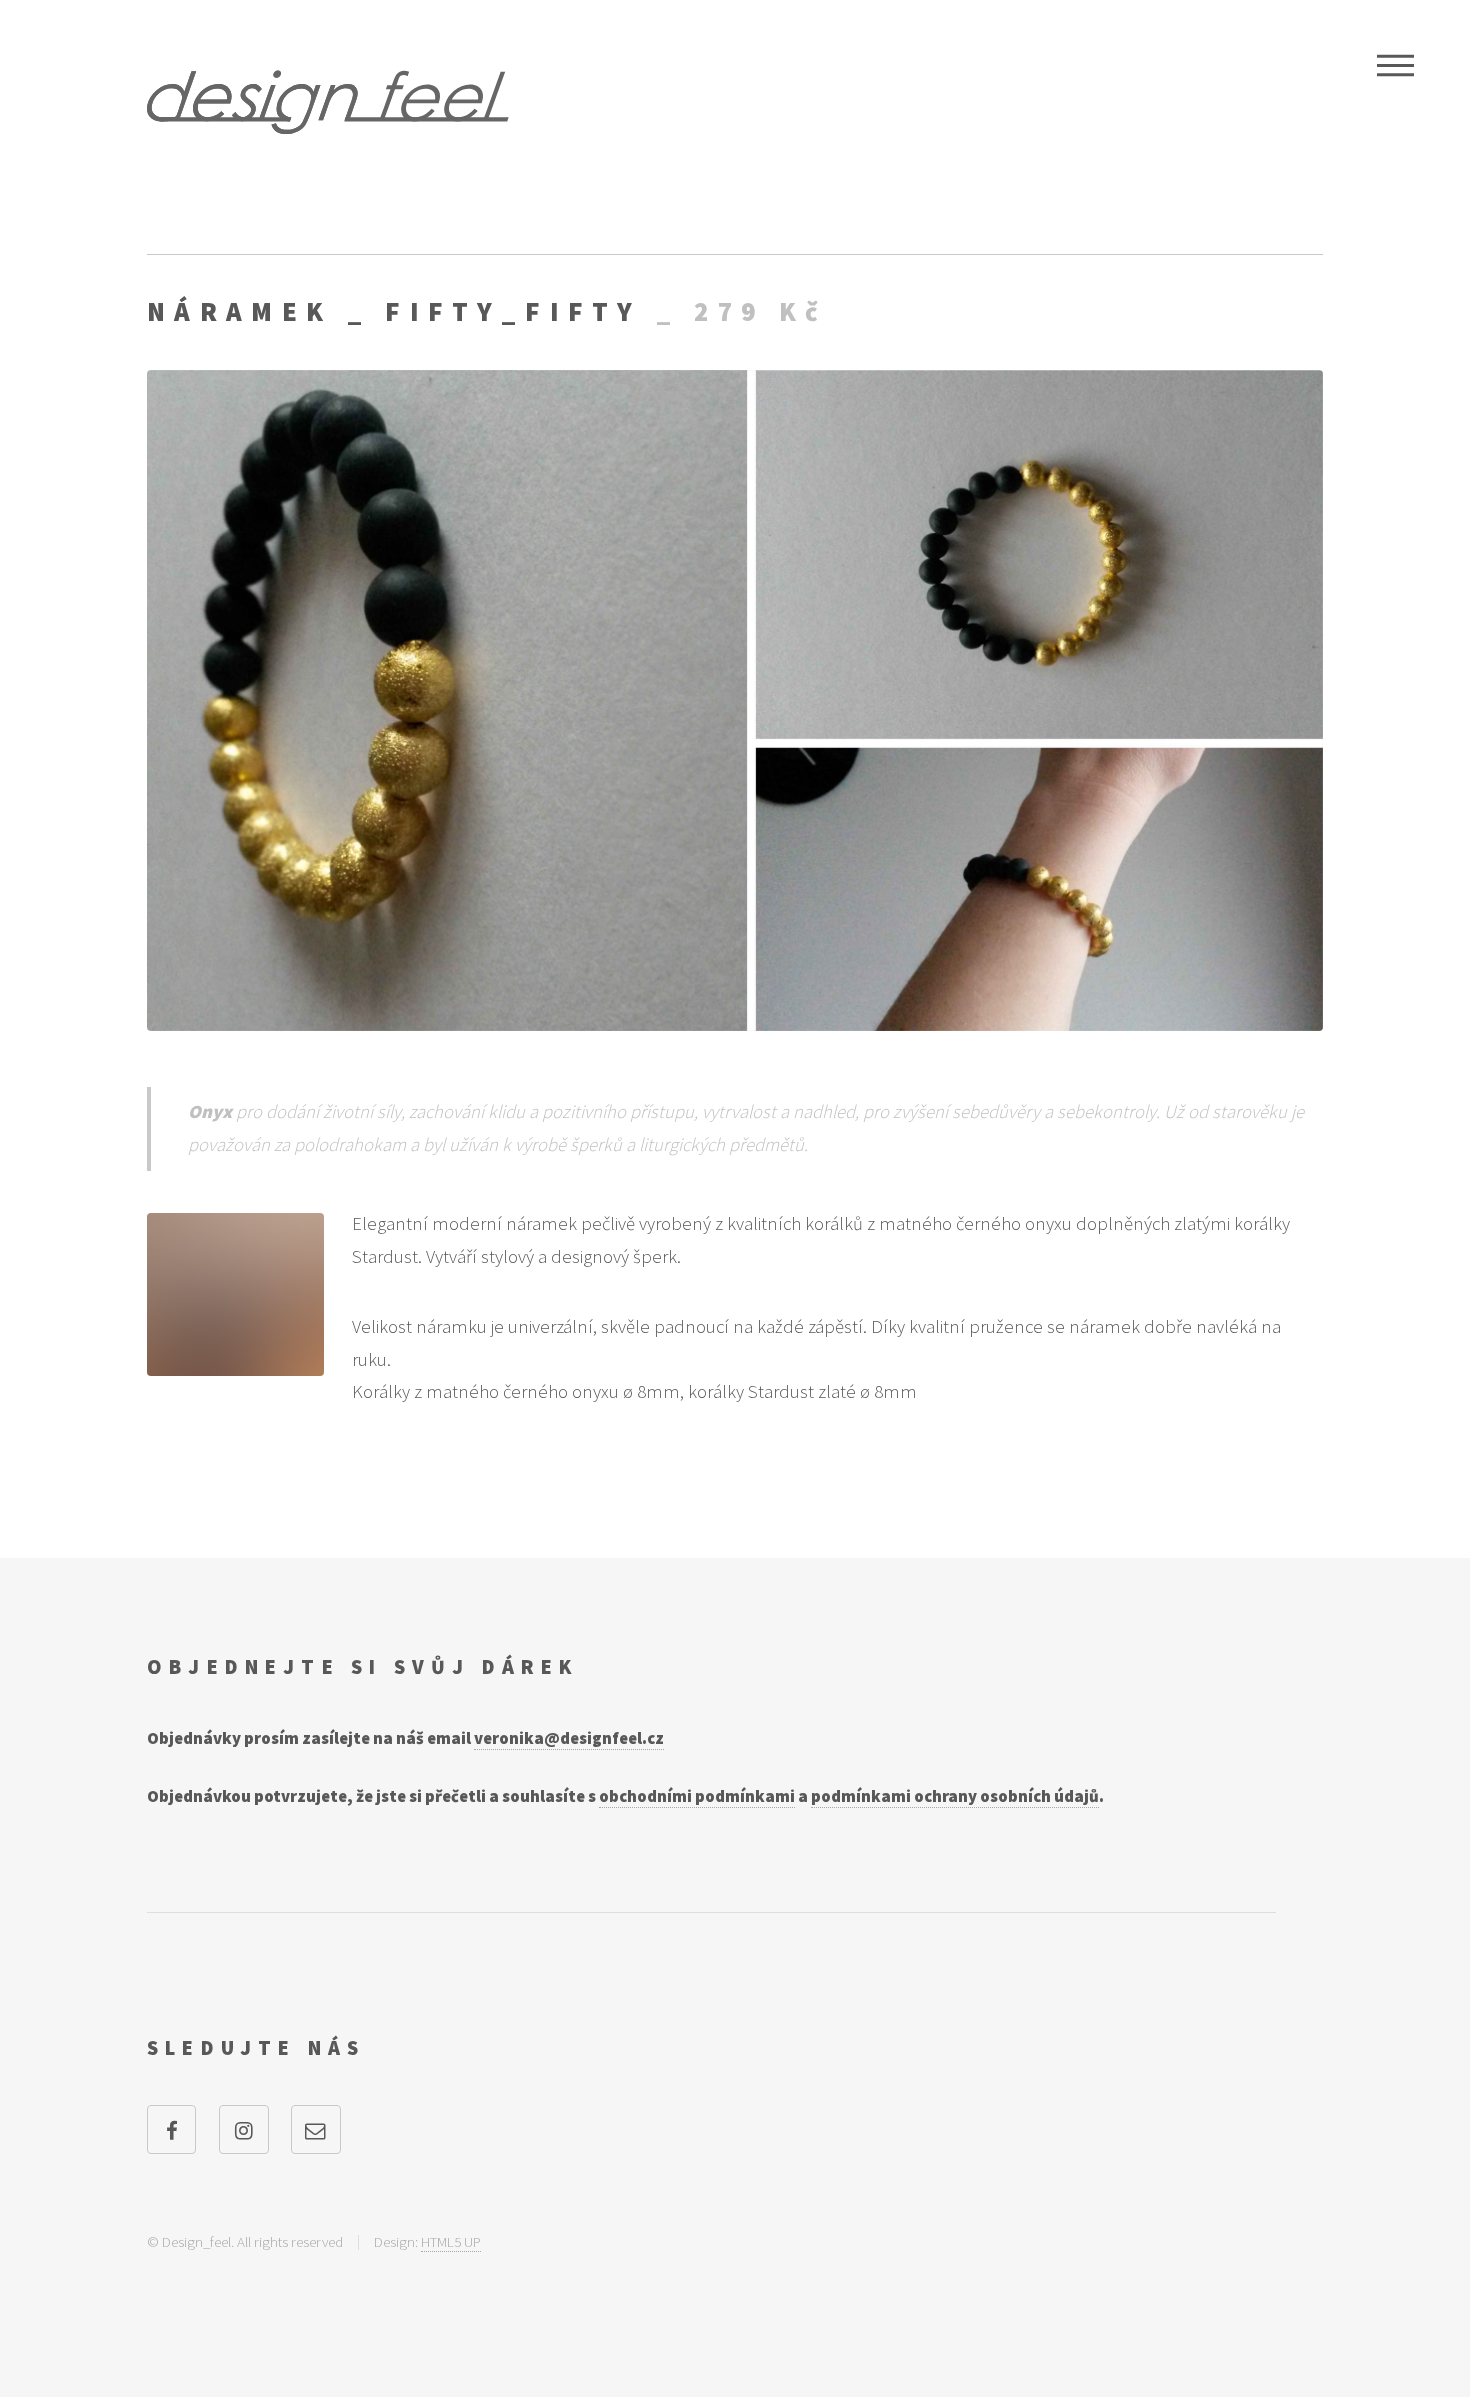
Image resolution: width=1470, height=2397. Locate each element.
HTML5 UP (451, 2241)
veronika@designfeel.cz (569, 1738)
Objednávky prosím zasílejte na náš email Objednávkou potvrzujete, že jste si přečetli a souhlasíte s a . (625, 1767)
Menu (1395, 65)
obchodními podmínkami (697, 1796)
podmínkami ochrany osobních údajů (955, 1796)
